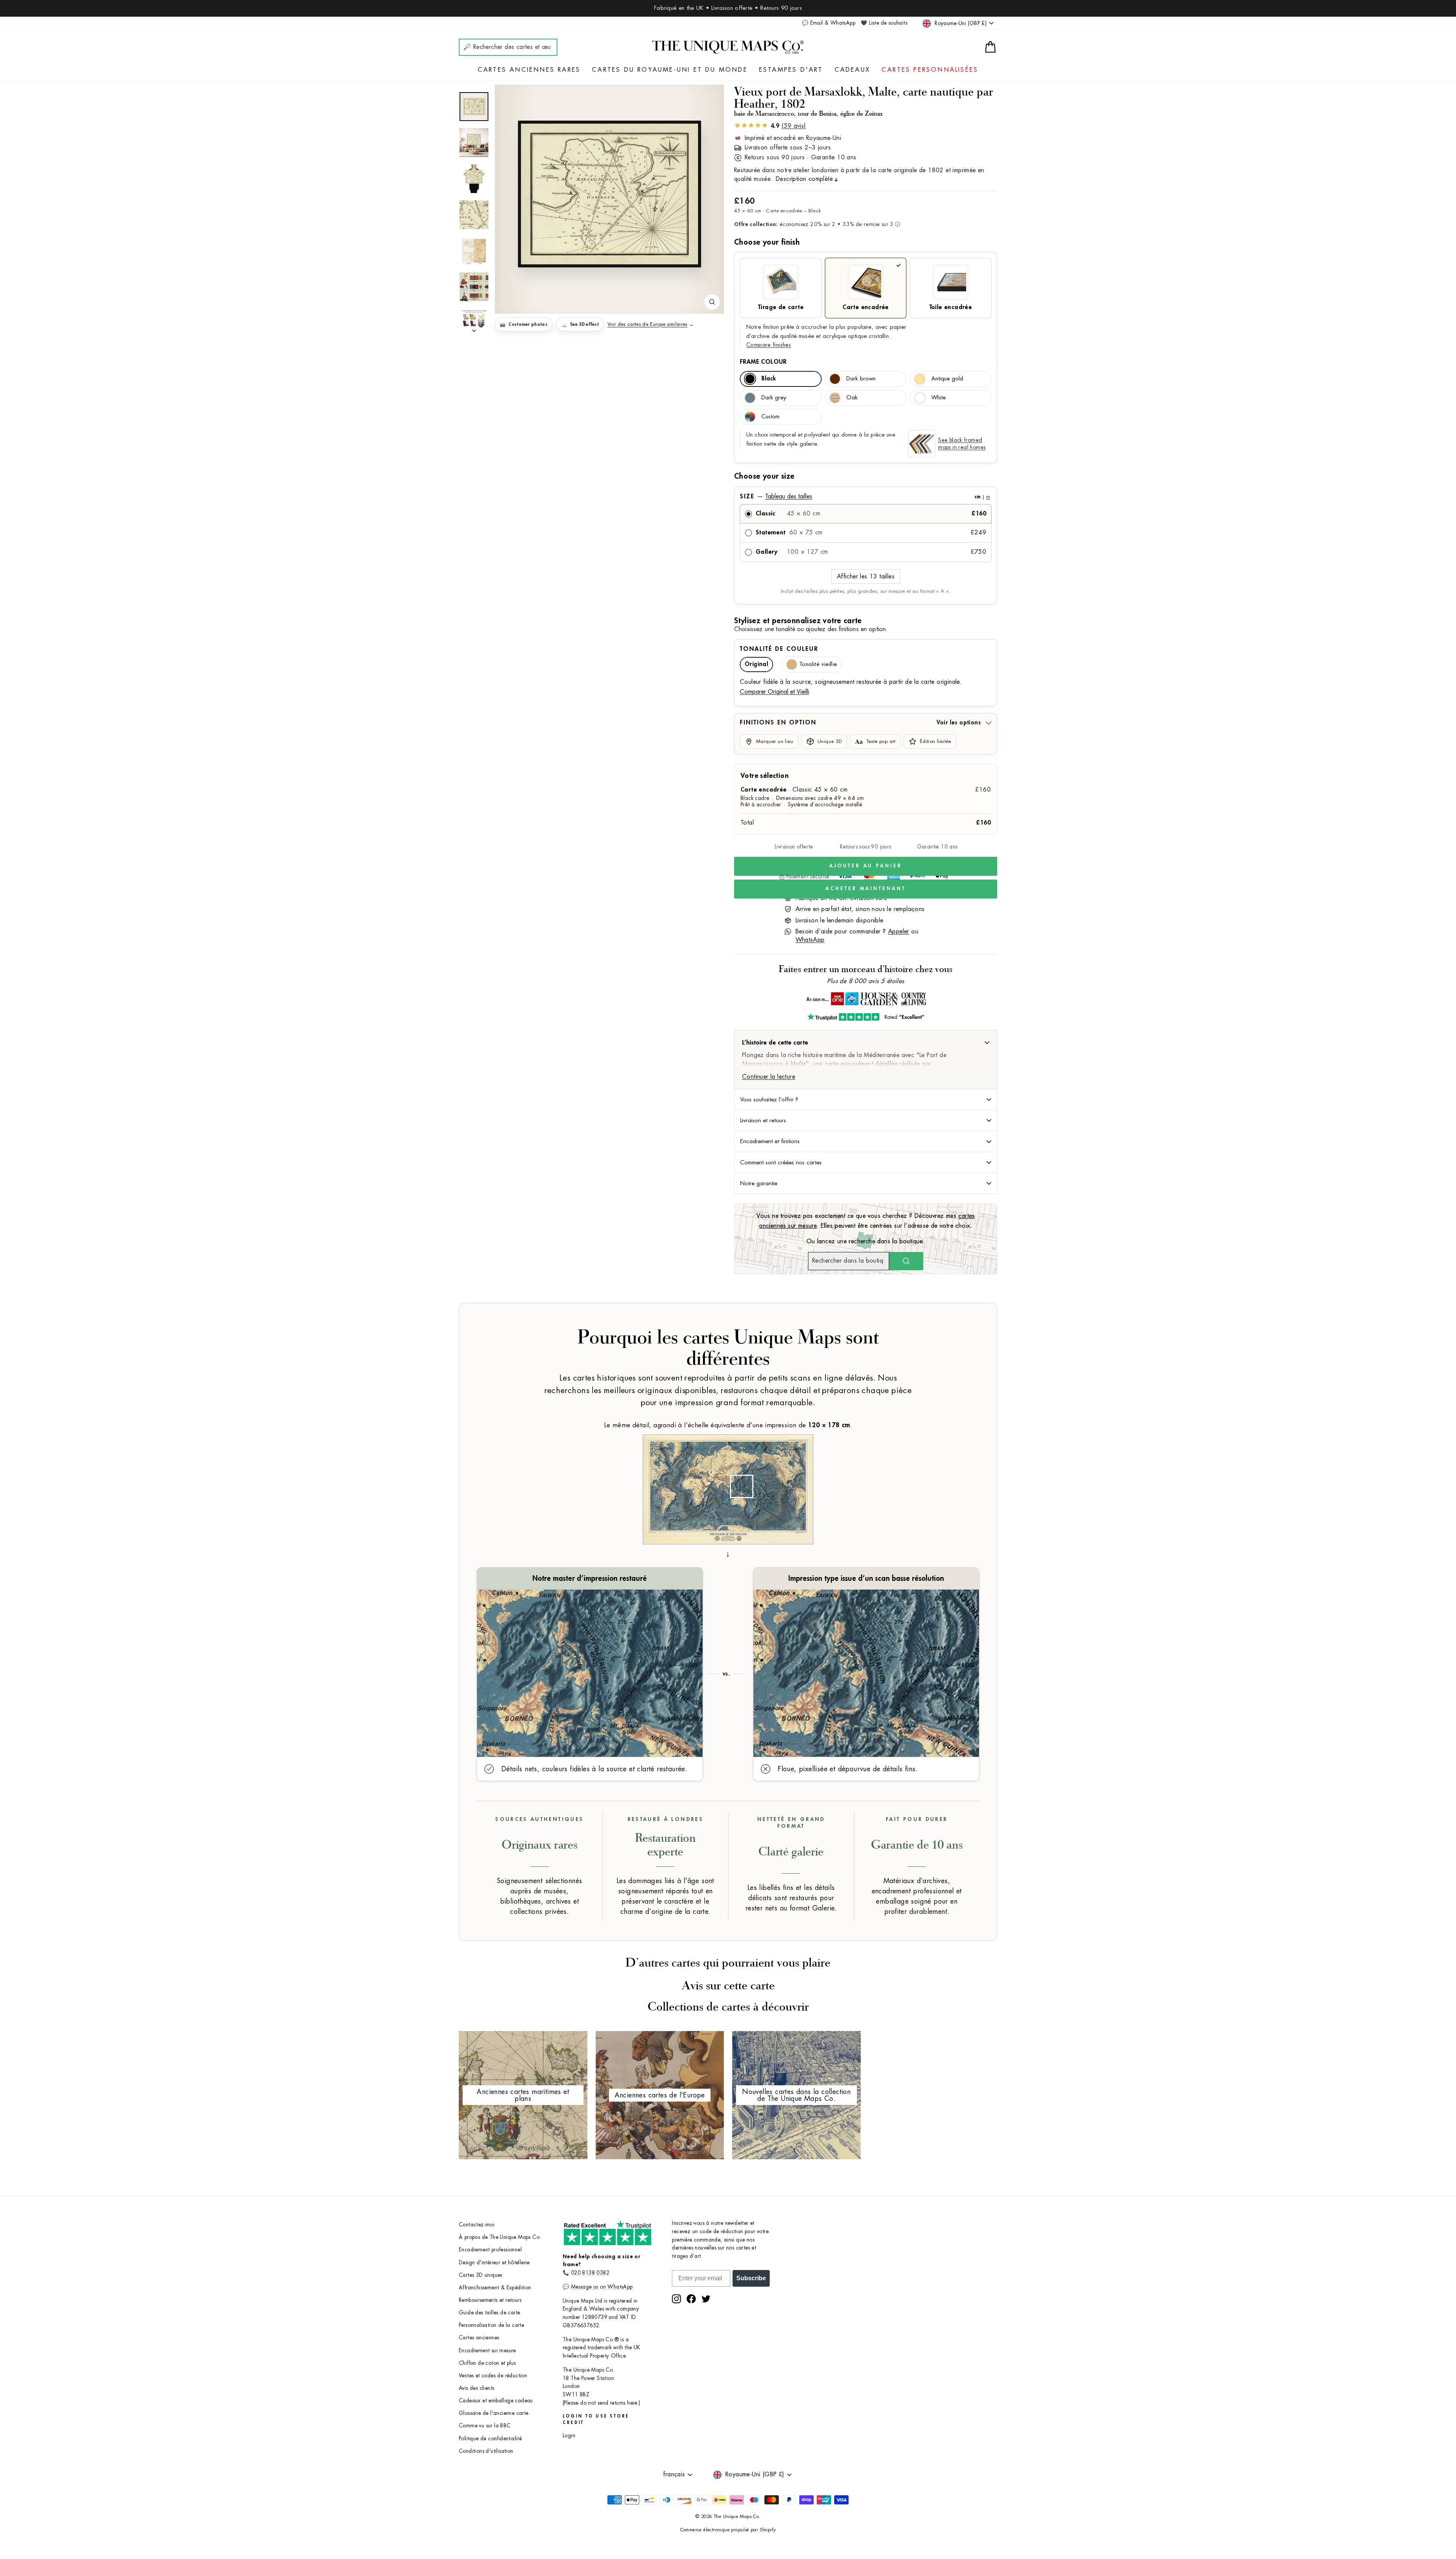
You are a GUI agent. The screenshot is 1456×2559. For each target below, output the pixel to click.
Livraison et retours (763, 1120)
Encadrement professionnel (490, 2250)
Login (569, 2436)
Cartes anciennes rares (529, 70)
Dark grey (774, 398)
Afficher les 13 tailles (866, 577)
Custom (770, 417)
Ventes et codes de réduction (493, 2376)
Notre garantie (759, 1183)
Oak (852, 398)
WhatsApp (810, 940)
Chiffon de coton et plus (487, 2363)
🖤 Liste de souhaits (884, 23)
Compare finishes (769, 345)
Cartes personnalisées (930, 70)
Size (865, 496)
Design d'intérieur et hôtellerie (494, 2263)
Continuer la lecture (769, 1077)
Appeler (899, 932)
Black (769, 379)
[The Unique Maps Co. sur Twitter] (706, 2299)
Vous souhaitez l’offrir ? (769, 1100)
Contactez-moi (477, 2225)
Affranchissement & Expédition (495, 2288)
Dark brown (861, 379)
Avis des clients (476, 2388)
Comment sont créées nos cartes (781, 1162)
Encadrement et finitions (770, 1141)
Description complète (804, 179)
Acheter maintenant (865, 888)
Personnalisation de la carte (491, 2325)
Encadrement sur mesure (487, 2351)
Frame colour (763, 362)
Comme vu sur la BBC (485, 2426)
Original (756, 664)
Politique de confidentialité (490, 2439)
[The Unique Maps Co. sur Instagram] (676, 2299)
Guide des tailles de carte (489, 2313)
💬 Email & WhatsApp (829, 23)
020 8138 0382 (590, 2273)
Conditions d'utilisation (486, 2451)
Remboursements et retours (490, 2300)
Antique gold (947, 379)
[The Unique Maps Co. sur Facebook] (691, 2299)
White (938, 398)
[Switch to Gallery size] (609, 194)
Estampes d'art (791, 70)
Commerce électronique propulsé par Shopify (728, 2530)
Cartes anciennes (479, 2338)
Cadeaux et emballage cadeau (496, 2401)
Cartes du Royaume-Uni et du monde (670, 70)
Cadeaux (852, 70)
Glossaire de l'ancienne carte (494, 2413)
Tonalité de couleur (779, 649)
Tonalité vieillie (818, 664)
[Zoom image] (712, 302)
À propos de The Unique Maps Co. (500, 2237)
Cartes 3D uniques (481, 2275)
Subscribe (751, 2278)
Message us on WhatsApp (602, 2287)
